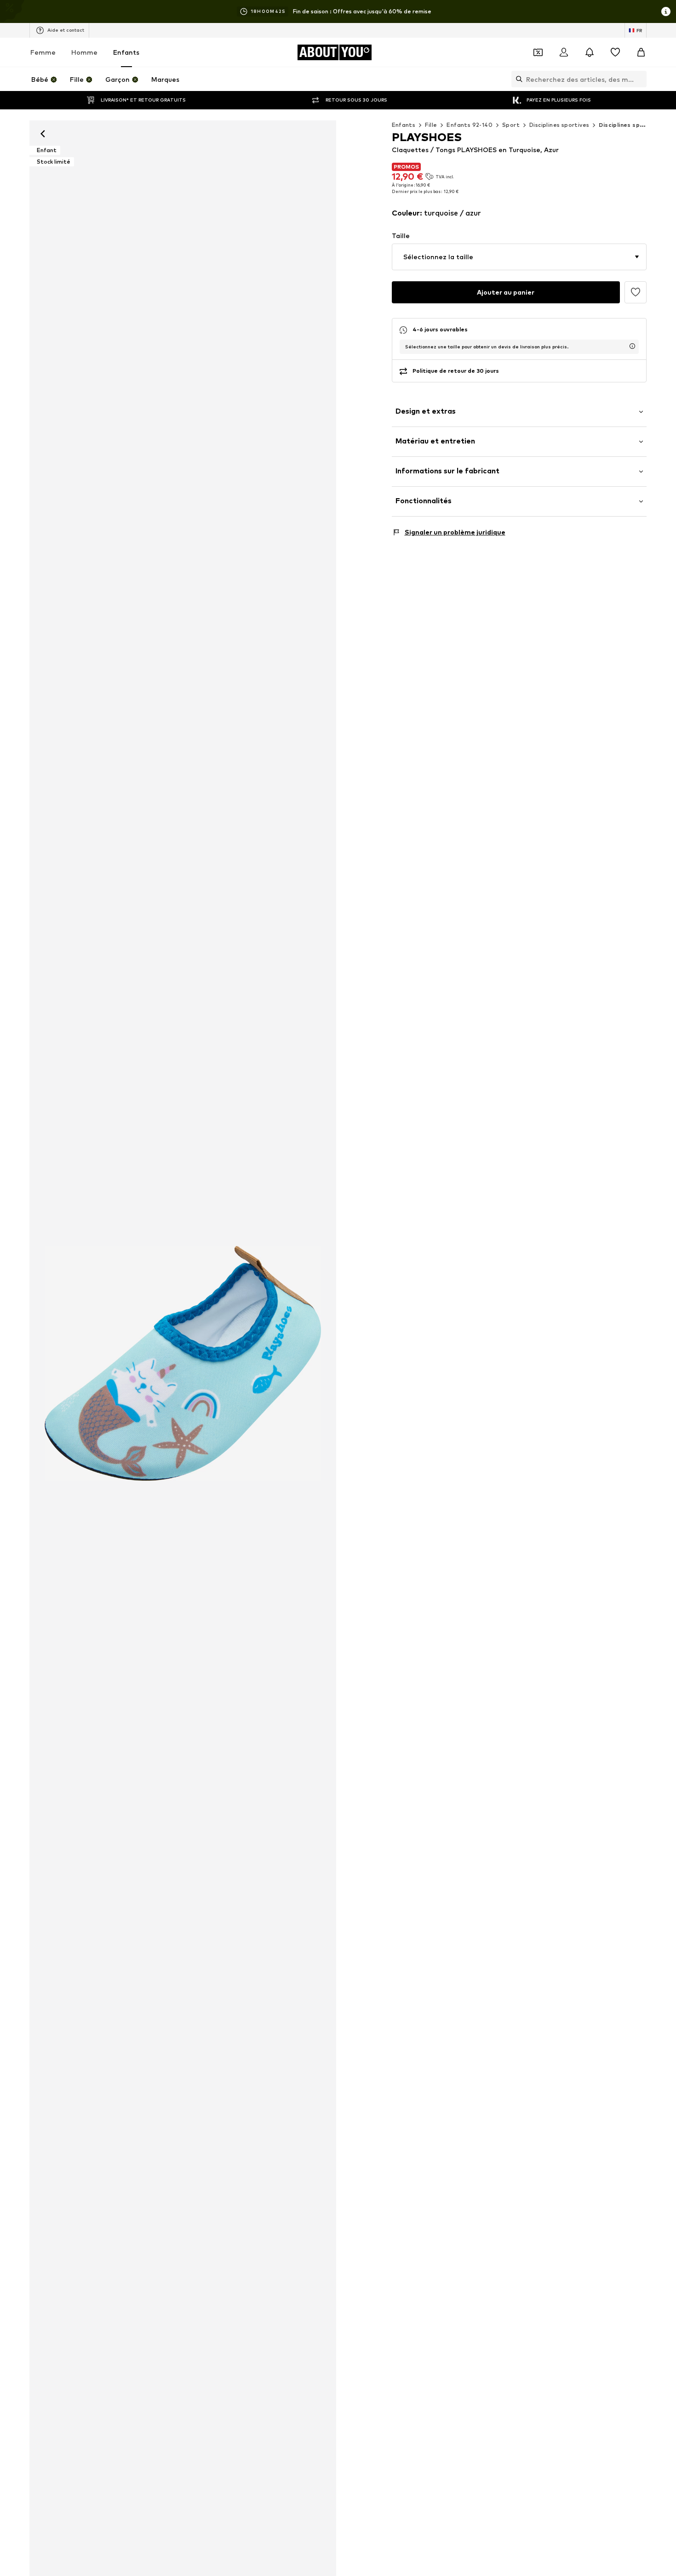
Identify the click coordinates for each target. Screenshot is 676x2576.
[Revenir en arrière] (43, 134)
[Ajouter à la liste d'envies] (636, 292)
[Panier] (641, 52)
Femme (43, 52)
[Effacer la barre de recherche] (640, 79)
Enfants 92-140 (470, 125)
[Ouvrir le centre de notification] (590, 52)
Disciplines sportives (559, 125)
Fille (431, 125)
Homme (84, 52)
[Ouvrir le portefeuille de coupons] (538, 52)
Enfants (126, 52)
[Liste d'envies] (615, 52)
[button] (519, 257)
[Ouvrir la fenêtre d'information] (666, 11)
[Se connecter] (564, 52)
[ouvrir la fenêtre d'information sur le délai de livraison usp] (632, 346)
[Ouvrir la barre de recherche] (517, 79)
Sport (511, 125)
